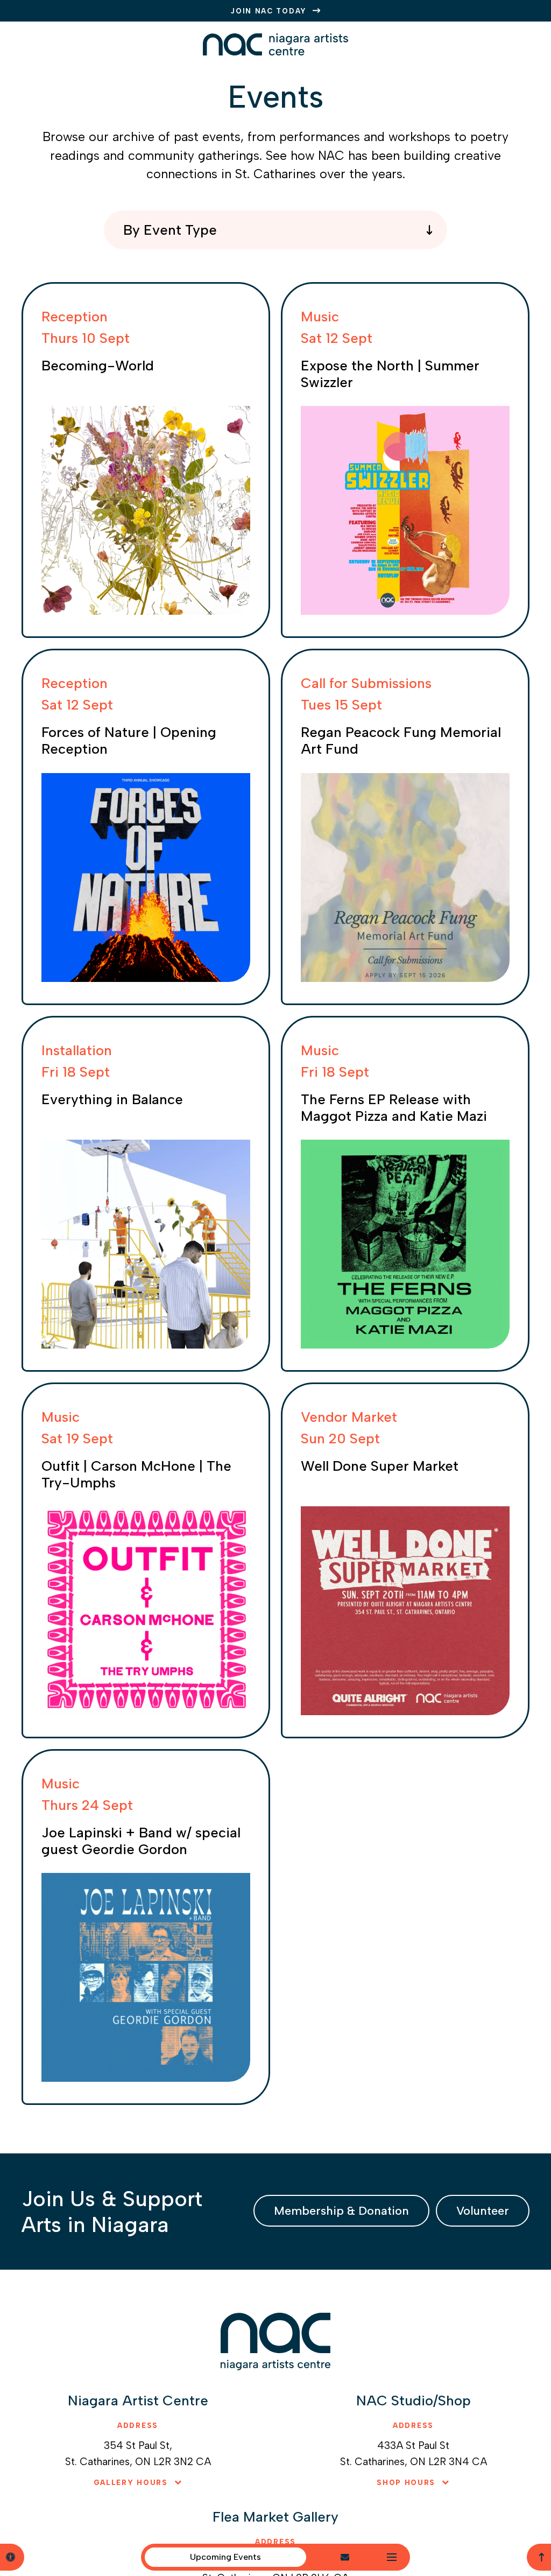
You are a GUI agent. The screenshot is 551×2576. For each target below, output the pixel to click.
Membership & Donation (341, 2211)
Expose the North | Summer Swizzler (390, 374)
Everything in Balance (112, 1099)
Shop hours (406, 2483)
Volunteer (483, 2211)
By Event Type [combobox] (170, 230)
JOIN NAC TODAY (269, 11)
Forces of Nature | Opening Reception (129, 740)
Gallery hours (131, 2483)
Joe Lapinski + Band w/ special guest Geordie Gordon (141, 1841)
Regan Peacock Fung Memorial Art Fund (401, 740)
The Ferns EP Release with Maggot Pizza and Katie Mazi (394, 1108)
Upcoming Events (225, 2557)
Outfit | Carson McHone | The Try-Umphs (136, 1474)
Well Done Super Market (380, 1466)
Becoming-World (98, 366)
